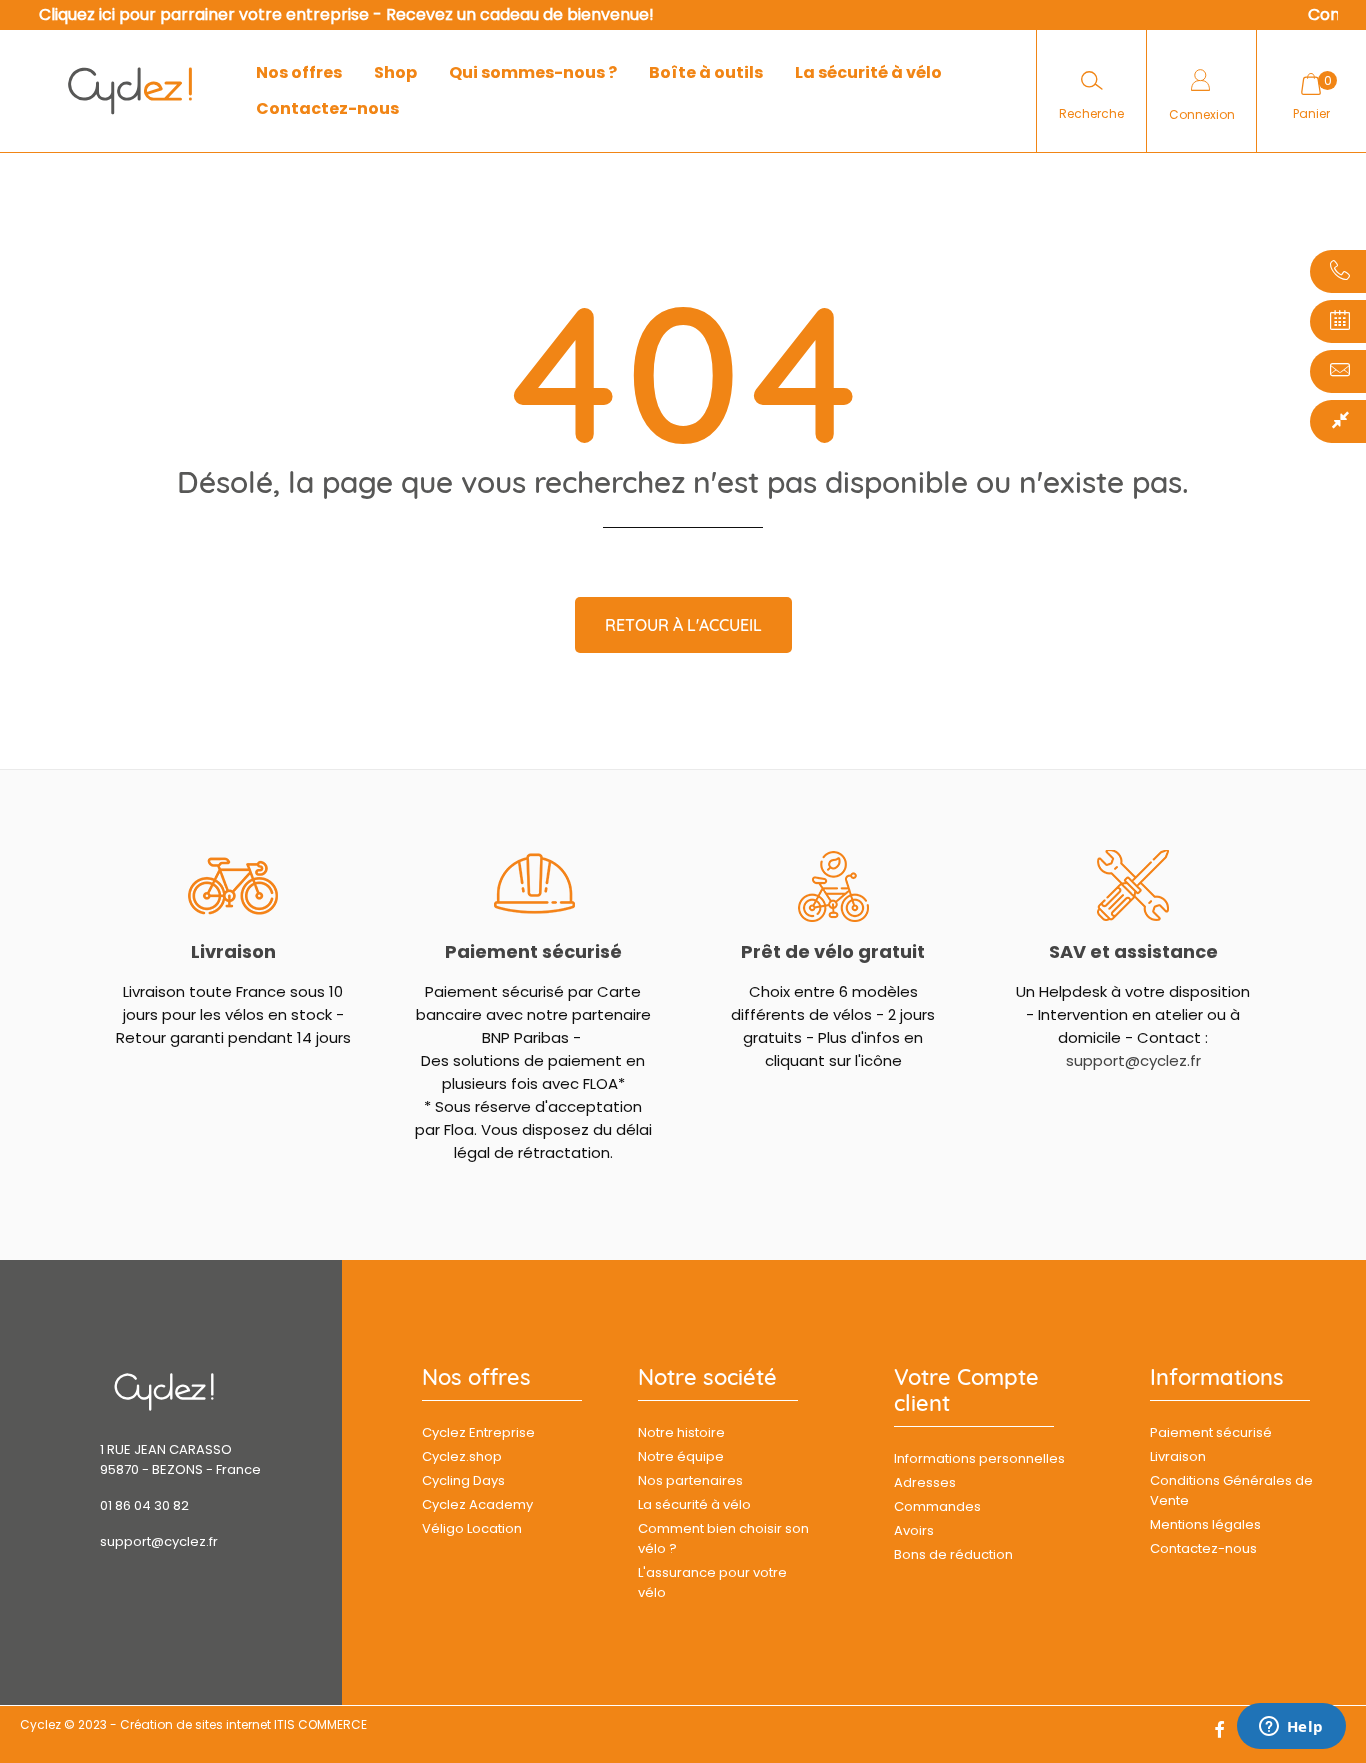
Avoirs (914, 1530)
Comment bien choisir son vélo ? (723, 1538)
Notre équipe (681, 1456)
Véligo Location (472, 1528)
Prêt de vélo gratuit (833, 951)
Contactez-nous (327, 108)
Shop (395, 72)
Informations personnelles (979, 1458)
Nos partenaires (690, 1480)
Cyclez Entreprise (478, 1432)
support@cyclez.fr (1133, 1060)
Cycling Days (463, 1480)
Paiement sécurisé (533, 951)
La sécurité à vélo (868, 72)
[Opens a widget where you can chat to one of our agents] (1291, 1728)
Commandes (937, 1506)
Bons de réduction (953, 1554)
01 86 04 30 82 (144, 1505)
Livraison (233, 951)
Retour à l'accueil (683, 625)
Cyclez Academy (477, 1504)
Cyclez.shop (462, 1456)
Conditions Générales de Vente (1231, 1490)
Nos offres (299, 72)
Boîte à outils (706, 72)
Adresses (925, 1482)
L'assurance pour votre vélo (712, 1582)
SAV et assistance (1133, 951)
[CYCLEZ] (130, 91)
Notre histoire (681, 1432)
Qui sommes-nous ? (533, 72)
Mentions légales (1205, 1524)
